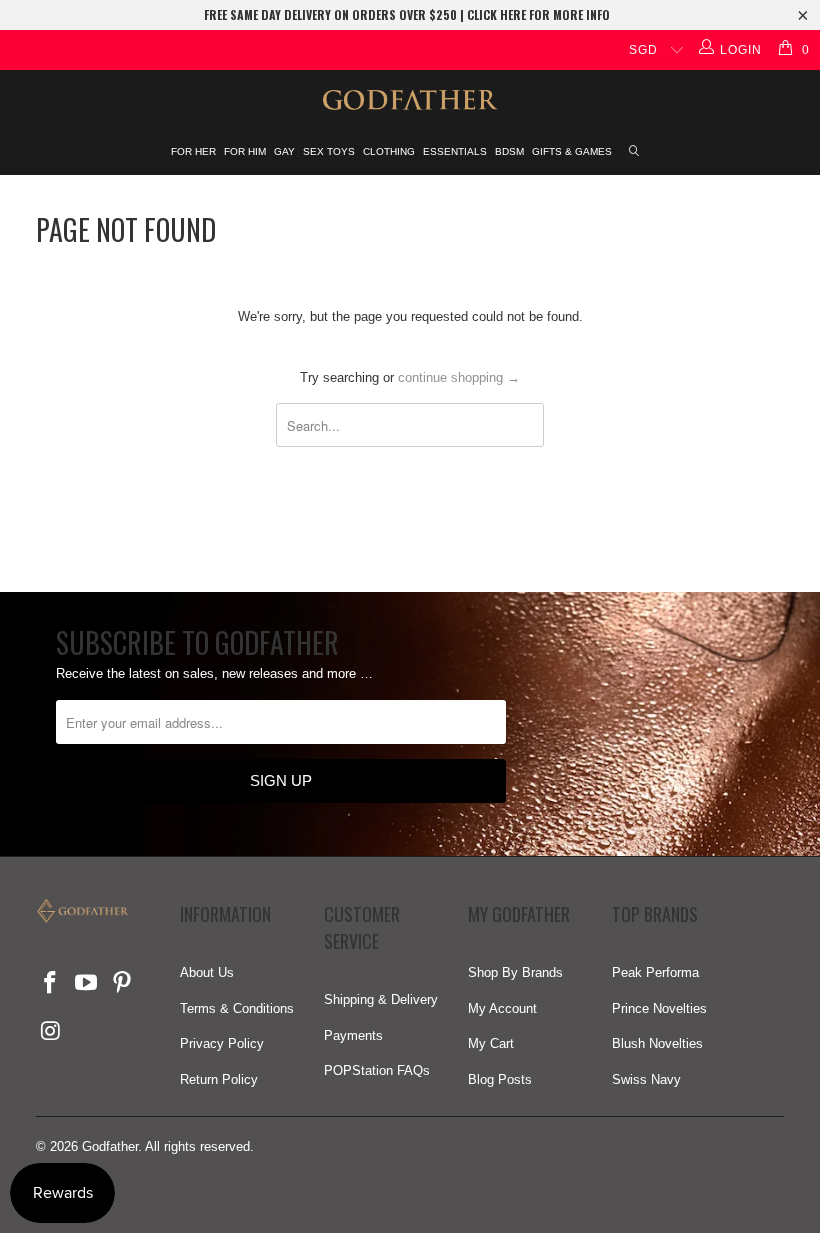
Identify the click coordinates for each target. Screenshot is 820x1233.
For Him (245, 151)
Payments (353, 1035)
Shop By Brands (515, 972)
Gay (284, 151)
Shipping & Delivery (381, 999)
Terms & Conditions (237, 1008)
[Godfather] (410, 100)
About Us (207, 972)
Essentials (455, 151)
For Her (193, 151)
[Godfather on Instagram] (51, 1032)
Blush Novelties (657, 1043)
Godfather (110, 1146)
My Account (502, 1008)
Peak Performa (655, 972)
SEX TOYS (329, 151)
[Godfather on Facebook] (51, 984)
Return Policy (219, 1079)
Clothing (389, 151)
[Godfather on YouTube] (87, 984)
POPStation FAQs (377, 1070)
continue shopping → (459, 377)
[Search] (635, 153)
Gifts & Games (572, 151)
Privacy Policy (222, 1043)
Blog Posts (500, 1079)
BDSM (509, 151)
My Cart (491, 1043)
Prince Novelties (659, 1008)
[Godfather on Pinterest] (122, 984)
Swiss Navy (646, 1079)
